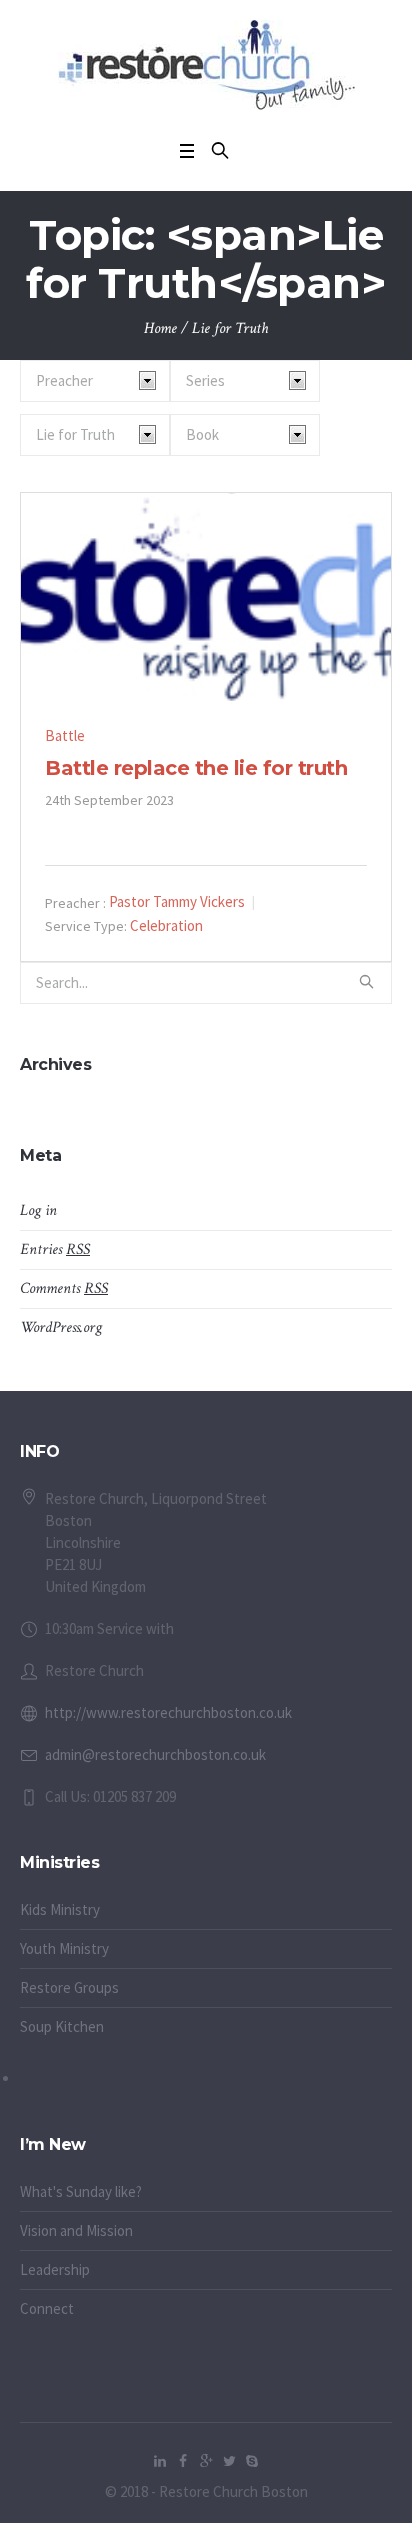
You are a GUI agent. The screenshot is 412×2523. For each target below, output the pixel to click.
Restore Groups (69, 1987)
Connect (47, 2308)
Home (160, 328)
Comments (64, 1288)
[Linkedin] (160, 2461)
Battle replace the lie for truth (196, 768)
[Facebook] (183, 2461)
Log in (38, 1210)
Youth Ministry (64, 1948)
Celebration (166, 925)
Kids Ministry (60, 1909)
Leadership (55, 2269)
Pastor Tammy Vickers (177, 901)
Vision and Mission (76, 2230)
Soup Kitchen (62, 2026)
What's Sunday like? (81, 2191)
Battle (65, 735)
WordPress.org (61, 1327)
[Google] (206, 2461)
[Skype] (252, 2461)
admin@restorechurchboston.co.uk (155, 1754)
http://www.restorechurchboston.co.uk (168, 1712)
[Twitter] (229, 2461)
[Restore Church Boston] (206, 65)
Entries (55, 1249)
